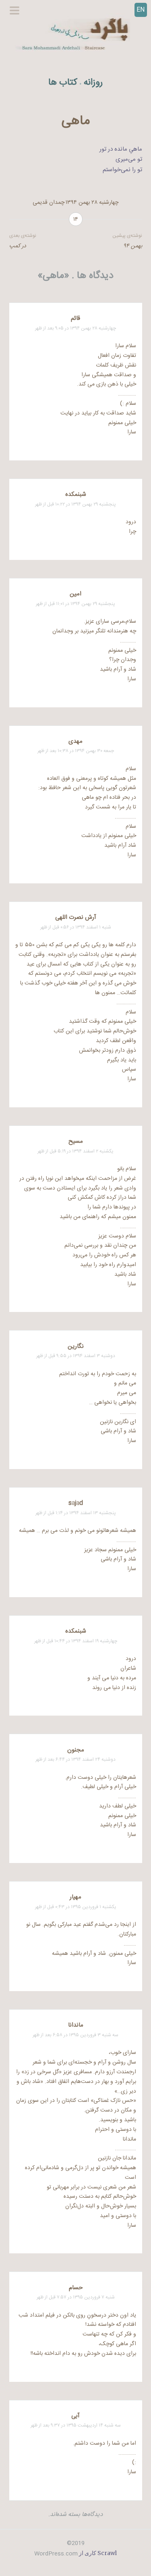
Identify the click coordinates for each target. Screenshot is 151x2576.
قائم (75, 318)
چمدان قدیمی (49, 203)
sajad (76, 1503)
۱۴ (76, 220)
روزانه (93, 83)
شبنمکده (76, 494)
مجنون (76, 1750)
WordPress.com (56, 2554)
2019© (76, 2543)
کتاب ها (63, 83)
